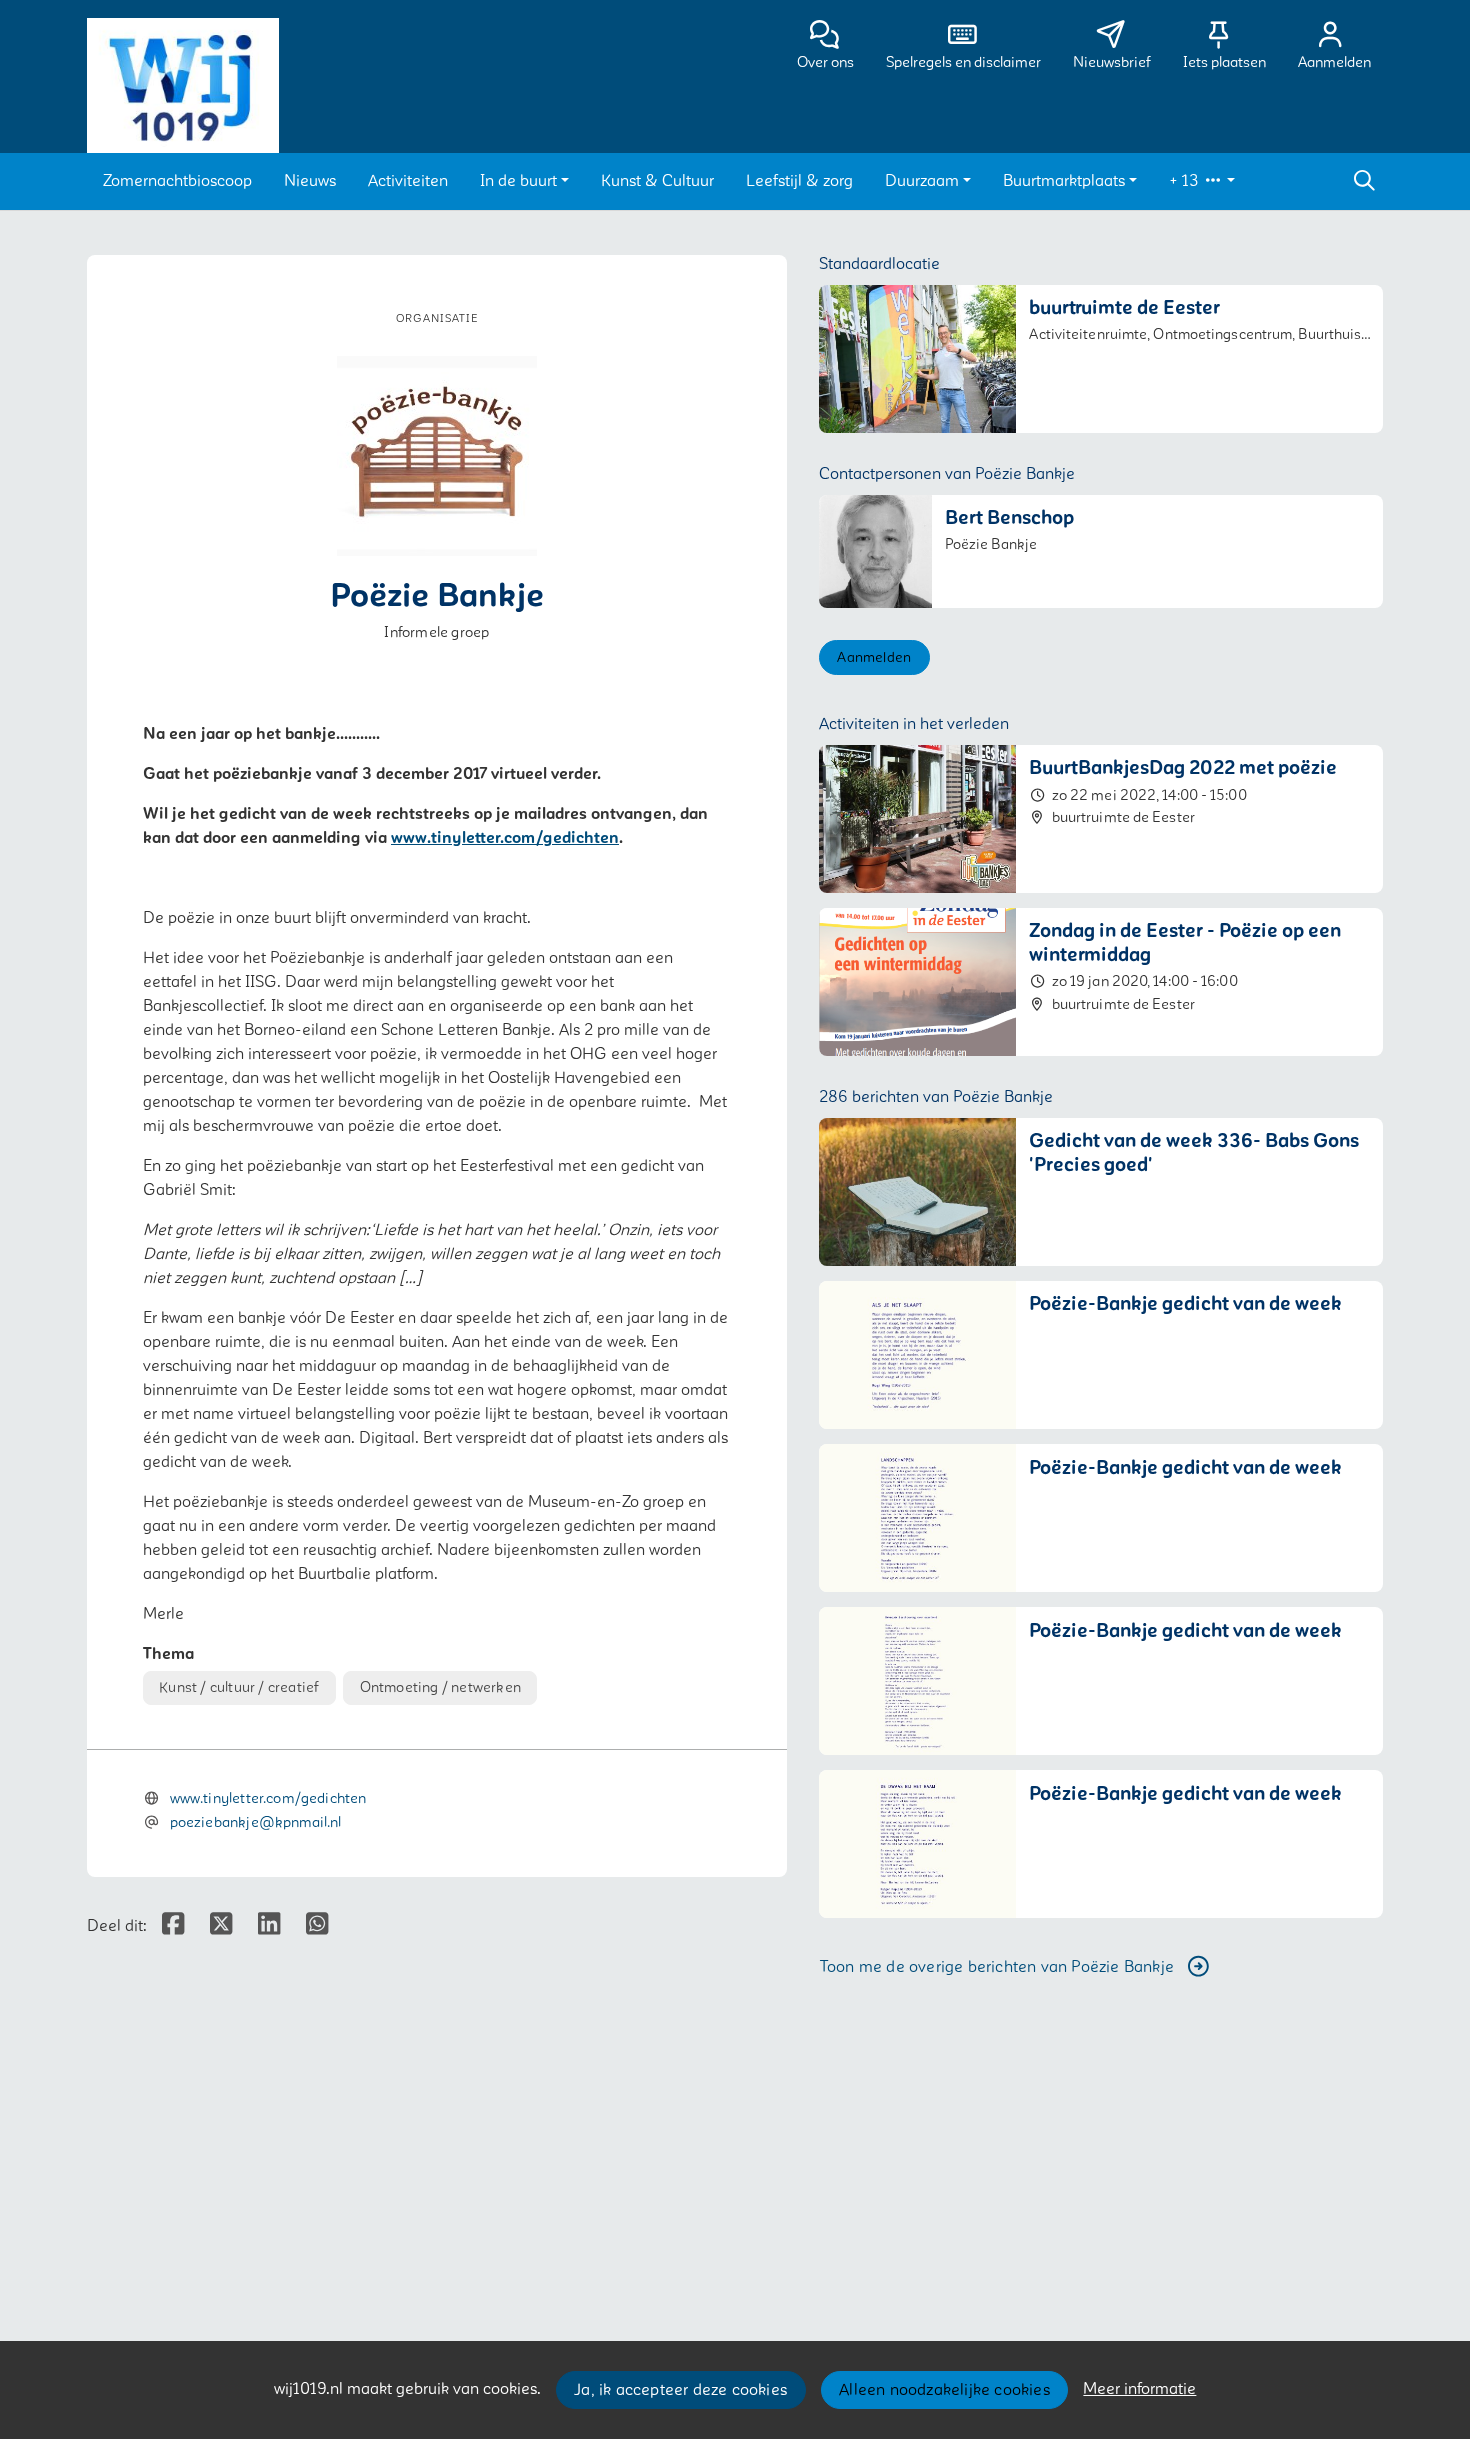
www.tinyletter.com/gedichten (505, 838)
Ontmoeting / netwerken (440, 1687)
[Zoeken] (1364, 181)
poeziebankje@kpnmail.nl (256, 1822)
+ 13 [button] (1186, 181)
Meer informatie (1139, 2389)
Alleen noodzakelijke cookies (944, 2390)
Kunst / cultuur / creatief (239, 1687)
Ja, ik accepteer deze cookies (680, 2390)
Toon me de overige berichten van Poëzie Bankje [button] (997, 1967)
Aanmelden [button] (874, 657)
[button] (177, 181)
